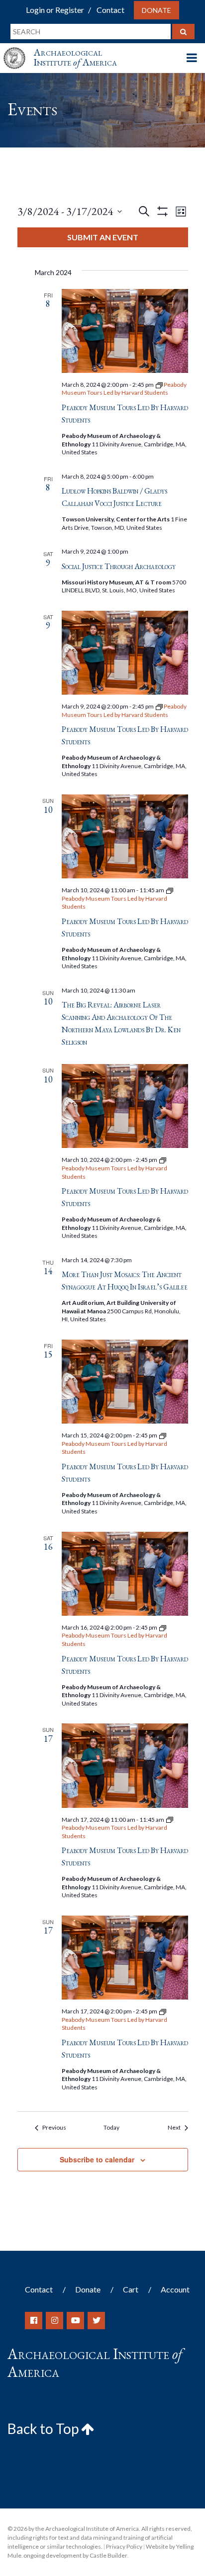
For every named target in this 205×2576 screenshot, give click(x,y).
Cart (131, 2289)
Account (175, 2289)
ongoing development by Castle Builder (75, 2555)
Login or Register (55, 10)
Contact (110, 10)
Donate (156, 10)
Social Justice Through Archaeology (119, 566)
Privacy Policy (124, 2546)
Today (111, 2127)
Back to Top (44, 2429)
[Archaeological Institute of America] (18, 49)
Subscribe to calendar (97, 2159)
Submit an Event (103, 237)
